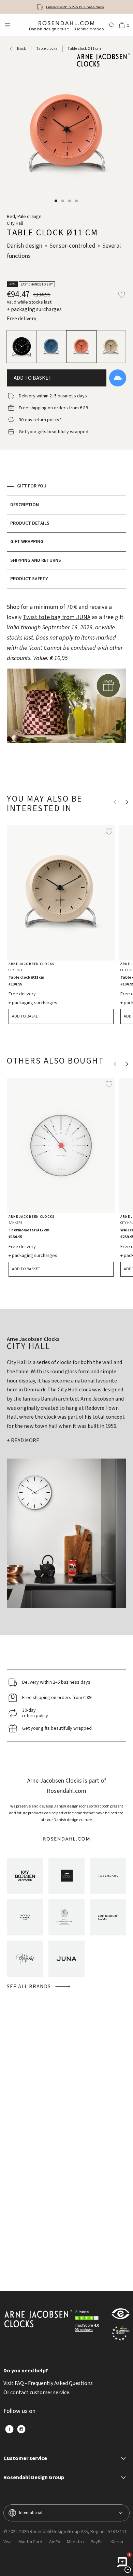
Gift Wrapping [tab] (27, 542)
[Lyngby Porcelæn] (67, 1917)
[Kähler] (67, 1876)
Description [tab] (25, 505)
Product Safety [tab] (29, 579)
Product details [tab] (30, 523)
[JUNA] (67, 1959)
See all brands (29, 1987)
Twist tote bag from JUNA (57, 617)
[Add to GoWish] (118, 378)
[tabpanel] (66, 685)
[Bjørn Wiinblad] (25, 1959)
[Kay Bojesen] (25, 1876)
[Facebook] (9, 2429)
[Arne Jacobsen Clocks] (108, 1917)
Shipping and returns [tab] (36, 560)
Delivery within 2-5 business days (75, 7)
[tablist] (66, 533)
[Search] (112, 25)
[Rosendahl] (108, 1876)
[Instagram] (21, 2429)
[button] (56, 201)
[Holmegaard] (25, 1917)
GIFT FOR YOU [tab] (32, 486)
